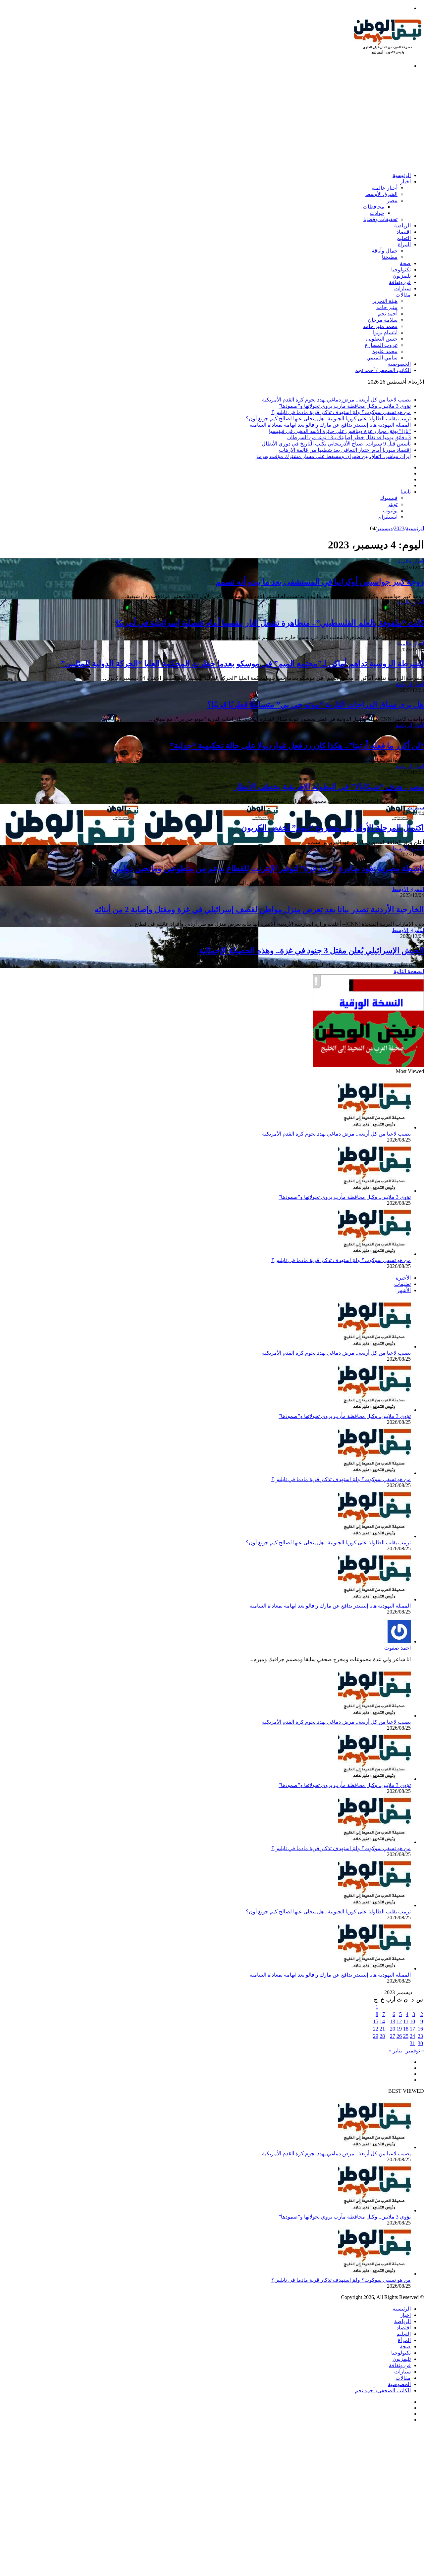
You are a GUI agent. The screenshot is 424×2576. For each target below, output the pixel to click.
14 (382, 2021)
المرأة (404, 244)
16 (420, 2029)
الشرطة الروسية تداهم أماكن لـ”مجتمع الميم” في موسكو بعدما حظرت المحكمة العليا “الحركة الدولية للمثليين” (242, 664)
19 (399, 2029)
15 (376, 2021)
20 (393, 2029)
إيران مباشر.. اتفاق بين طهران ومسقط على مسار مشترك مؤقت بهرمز (333, 456)
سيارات (402, 288)
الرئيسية (402, 175)
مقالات (403, 295)
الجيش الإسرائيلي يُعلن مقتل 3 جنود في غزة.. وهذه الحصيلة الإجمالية (312, 951)
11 (406, 2021)
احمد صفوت (397, 1648)
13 (393, 2021)
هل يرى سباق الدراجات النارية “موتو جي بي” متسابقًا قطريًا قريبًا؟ (316, 705)
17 (412, 2029)
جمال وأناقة (385, 251)
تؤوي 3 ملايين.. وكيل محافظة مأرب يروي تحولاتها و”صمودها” (345, 406)
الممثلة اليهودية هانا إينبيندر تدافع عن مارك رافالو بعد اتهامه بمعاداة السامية (330, 425)
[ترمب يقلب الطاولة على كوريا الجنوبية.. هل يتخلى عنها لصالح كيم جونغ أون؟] (374, 1536)
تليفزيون (402, 276)
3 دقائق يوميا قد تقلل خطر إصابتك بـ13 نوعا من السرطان (349, 437)
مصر (392, 200)
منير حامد (387, 307)
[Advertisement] (225, 120)
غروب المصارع (381, 345)
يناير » (395, 2051)
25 (406, 2036)
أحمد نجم (388, 314)
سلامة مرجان (383, 320)
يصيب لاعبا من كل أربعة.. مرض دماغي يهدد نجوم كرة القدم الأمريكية (336, 400)
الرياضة (402, 226)
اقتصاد (404, 232)
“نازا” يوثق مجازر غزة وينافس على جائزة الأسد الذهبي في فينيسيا (340, 431)
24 (412, 2036)
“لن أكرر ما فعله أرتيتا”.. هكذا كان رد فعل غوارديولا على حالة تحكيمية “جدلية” (297, 746)
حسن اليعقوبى (382, 339)
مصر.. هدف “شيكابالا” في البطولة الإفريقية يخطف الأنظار (329, 787)
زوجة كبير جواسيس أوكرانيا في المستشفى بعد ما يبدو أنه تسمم (320, 582)
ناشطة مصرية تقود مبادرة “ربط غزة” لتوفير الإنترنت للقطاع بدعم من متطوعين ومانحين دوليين (268, 868)
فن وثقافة (400, 282)
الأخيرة (403, 1278)
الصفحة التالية (409, 971)
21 (382, 2029)
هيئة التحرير (385, 301)
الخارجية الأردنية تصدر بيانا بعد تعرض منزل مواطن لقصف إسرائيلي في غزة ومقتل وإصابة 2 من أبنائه (259, 910)
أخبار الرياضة (410, 684)
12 (399, 2021)
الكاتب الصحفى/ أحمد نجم (383, 370)
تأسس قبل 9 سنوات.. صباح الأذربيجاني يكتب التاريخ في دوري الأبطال (336, 444)
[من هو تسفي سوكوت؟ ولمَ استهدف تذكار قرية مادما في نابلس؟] (374, 1254)
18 (406, 2029)
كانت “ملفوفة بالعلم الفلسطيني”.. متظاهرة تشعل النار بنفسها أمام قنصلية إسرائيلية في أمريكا (270, 623)
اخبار (405, 182)
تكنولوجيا (401, 270)
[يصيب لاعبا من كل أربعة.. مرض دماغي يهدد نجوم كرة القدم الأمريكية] (374, 1127)
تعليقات (402, 1284)
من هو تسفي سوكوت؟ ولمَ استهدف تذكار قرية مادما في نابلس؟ (341, 412)
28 (382, 2036)
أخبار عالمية (384, 188)
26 (399, 2036)
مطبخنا (390, 257)
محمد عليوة (385, 351)
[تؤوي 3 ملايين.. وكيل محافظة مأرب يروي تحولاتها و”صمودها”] (374, 1191)
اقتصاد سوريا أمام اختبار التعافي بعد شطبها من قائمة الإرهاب (345, 450)
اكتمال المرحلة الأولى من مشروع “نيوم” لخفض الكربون (333, 828)
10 (412, 2021)
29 (376, 2036)
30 (420, 2043)
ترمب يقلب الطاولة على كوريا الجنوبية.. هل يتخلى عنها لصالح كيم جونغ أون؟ (328, 419)
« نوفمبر (415, 2051)
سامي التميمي (382, 358)
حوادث (377, 213)
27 (393, 2036)
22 (376, 2029)
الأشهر (404, 1290)
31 (412, 2043)
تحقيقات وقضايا (380, 219)
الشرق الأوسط (381, 194)
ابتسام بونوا (385, 332)
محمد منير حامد (380, 326)
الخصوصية (399, 364)
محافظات (373, 207)
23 (420, 2036)
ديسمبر (385, 528)
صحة (405, 263)
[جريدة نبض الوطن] (388, 54)
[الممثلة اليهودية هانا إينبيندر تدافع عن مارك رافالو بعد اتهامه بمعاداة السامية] (374, 1599)
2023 (399, 528)
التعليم (404, 238)
